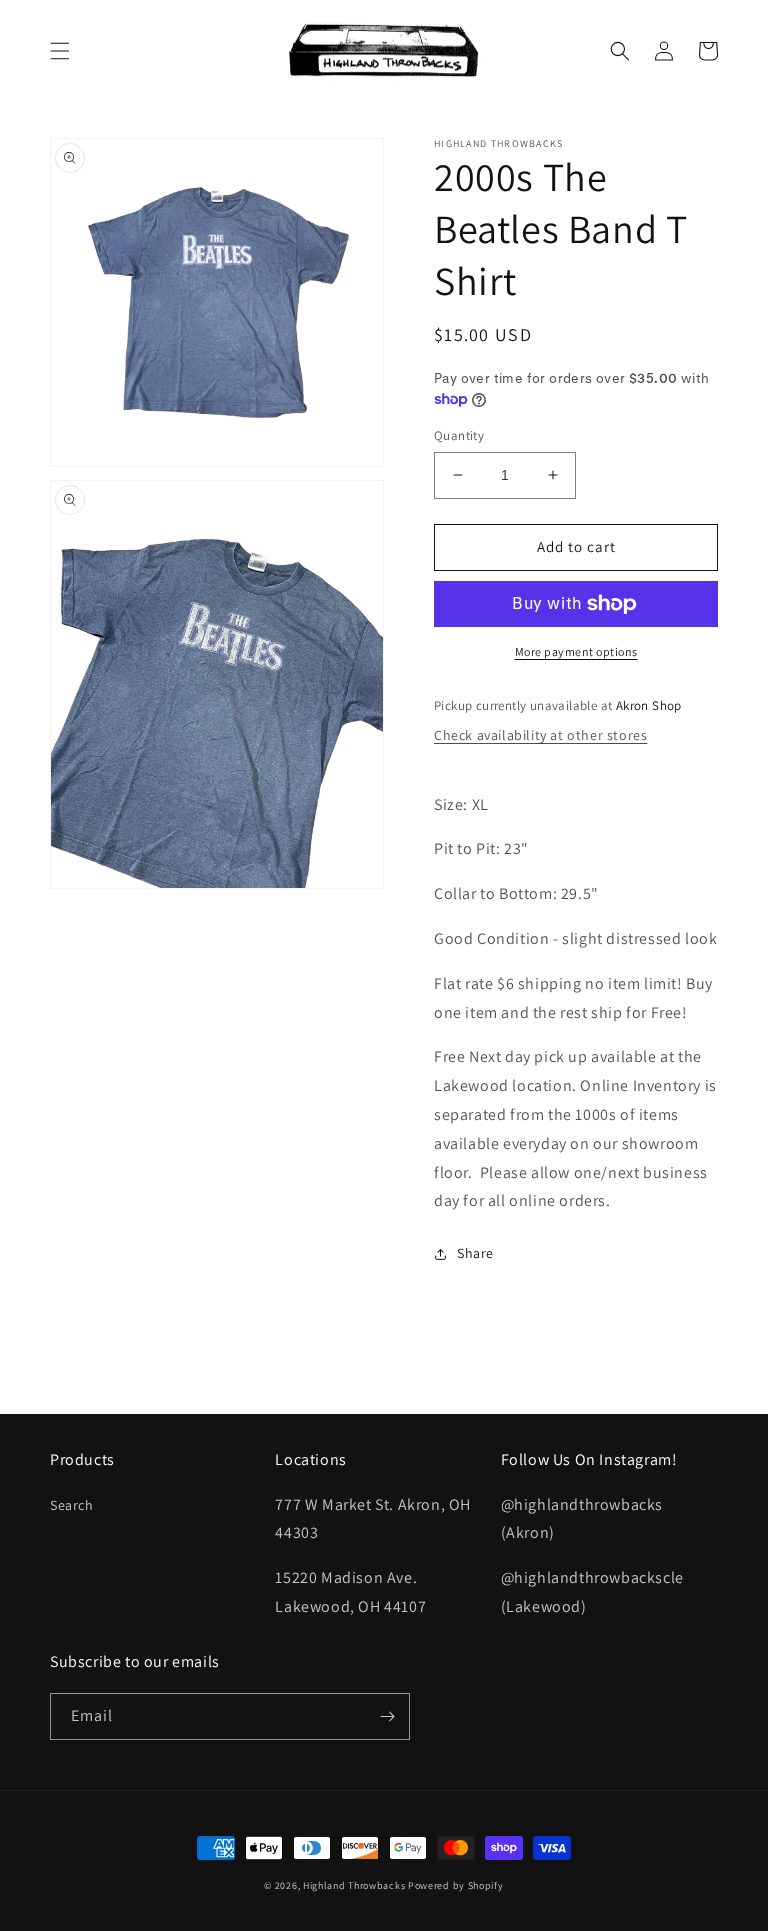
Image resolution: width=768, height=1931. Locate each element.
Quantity (459, 435)
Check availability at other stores (540, 735)
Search (72, 1505)
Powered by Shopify (456, 1885)
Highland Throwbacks (354, 1885)
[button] (60, 51)
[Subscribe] (387, 1716)
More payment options (576, 651)
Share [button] (475, 1253)
